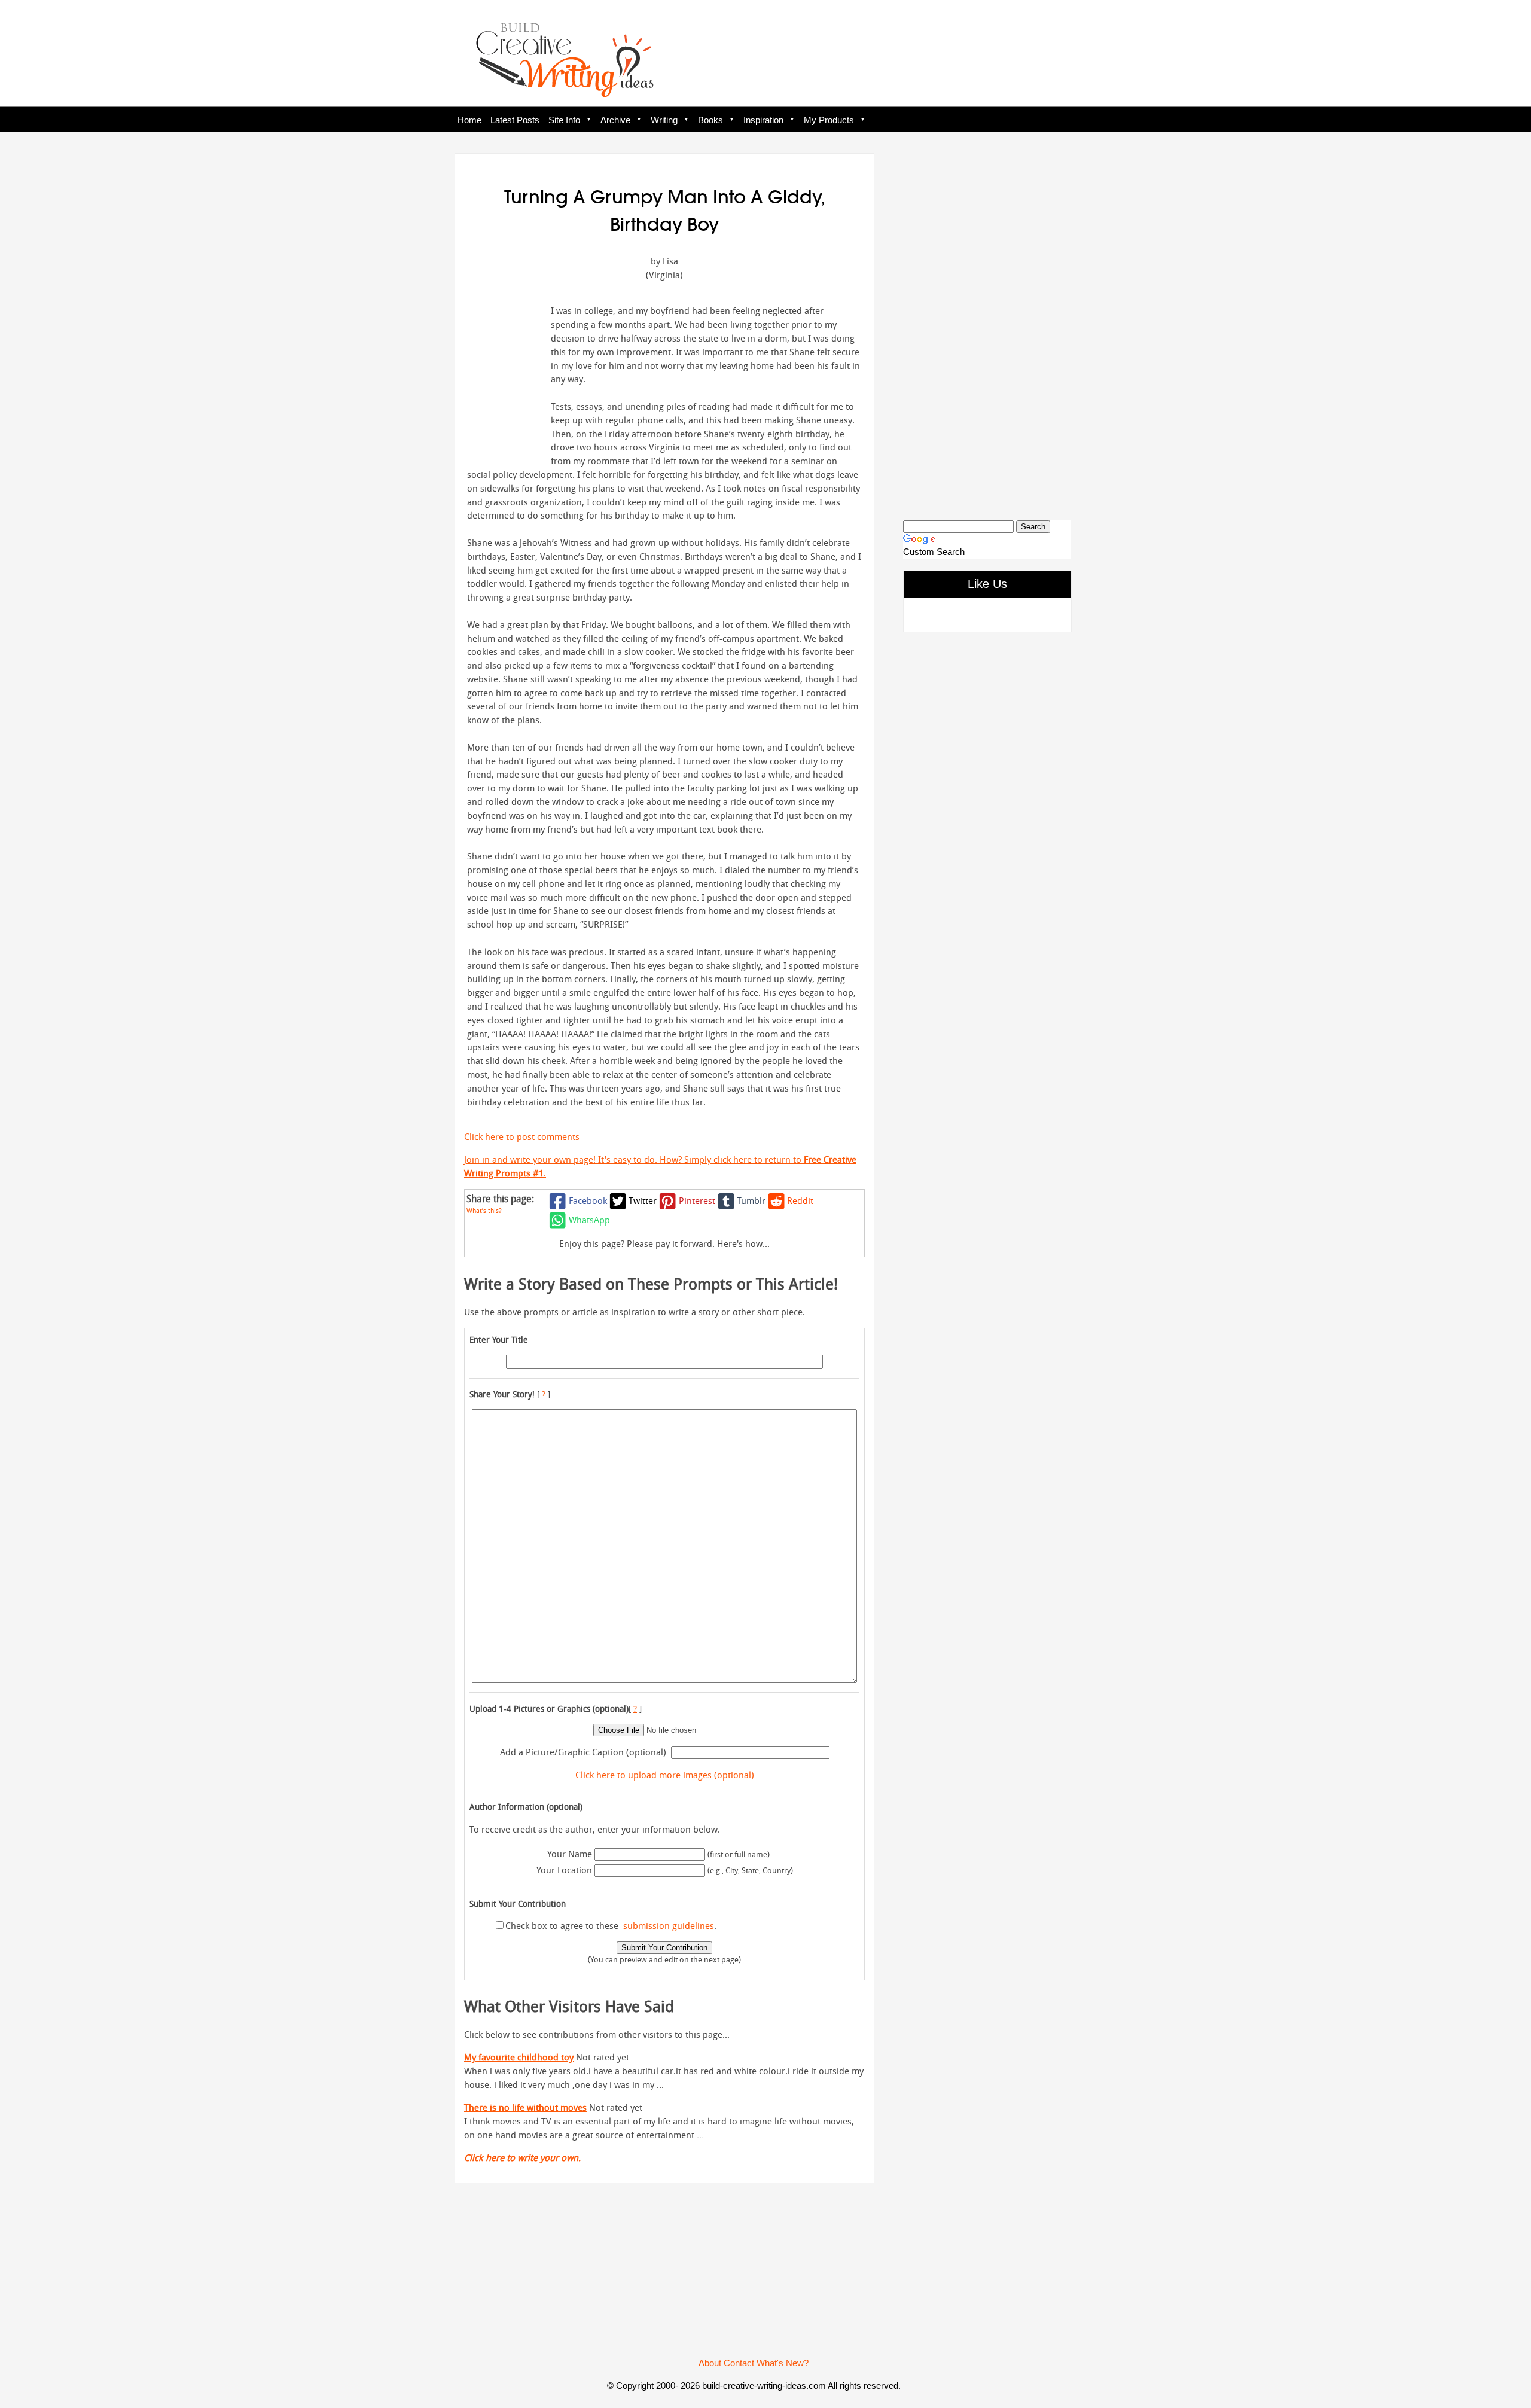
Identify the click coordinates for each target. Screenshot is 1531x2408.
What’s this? (484, 1210)
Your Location (564, 1870)
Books (710, 120)
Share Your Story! (502, 1394)
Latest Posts (515, 120)
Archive (615, 120)
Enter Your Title (499, 1339)
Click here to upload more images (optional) (665, 1775)
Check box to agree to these (562, 1925)
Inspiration (763, 120)
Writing (664, 120)
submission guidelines (669, 1925)
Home (469, 120)
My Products (829, 120)
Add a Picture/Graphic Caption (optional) (583, 1752)
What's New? (783, 2363)
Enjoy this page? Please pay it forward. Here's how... (664, 1243)
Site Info (564, 120)
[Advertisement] (987, 327)
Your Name (570, 1854)
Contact (739, 2363)
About (710, 2363)
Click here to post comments (522, 1136)
